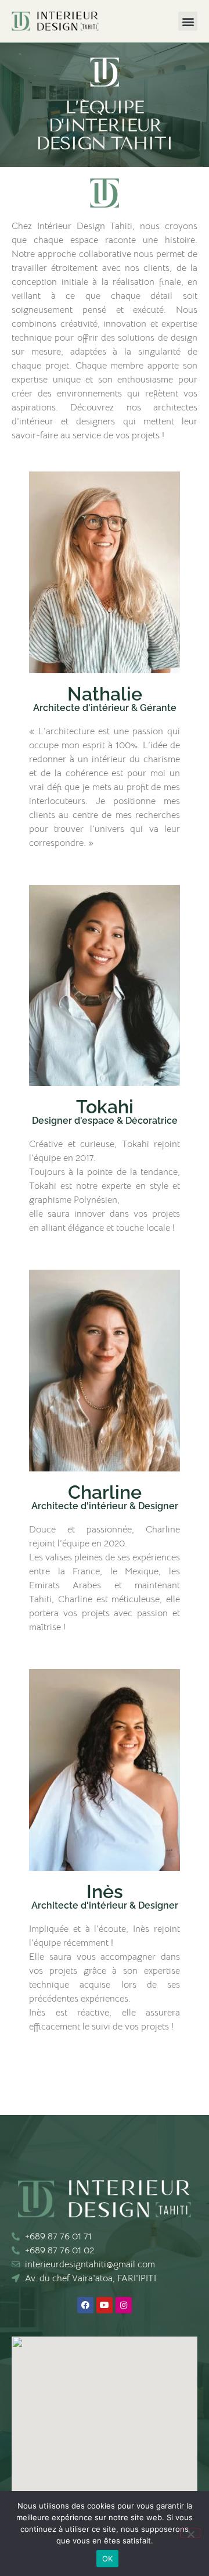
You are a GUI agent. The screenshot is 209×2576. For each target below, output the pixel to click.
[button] (188, 21)
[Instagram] (124, 2305)
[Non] (190, 2533)
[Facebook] (85, 2305)
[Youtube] (105, 2305)
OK (108, 2559)
